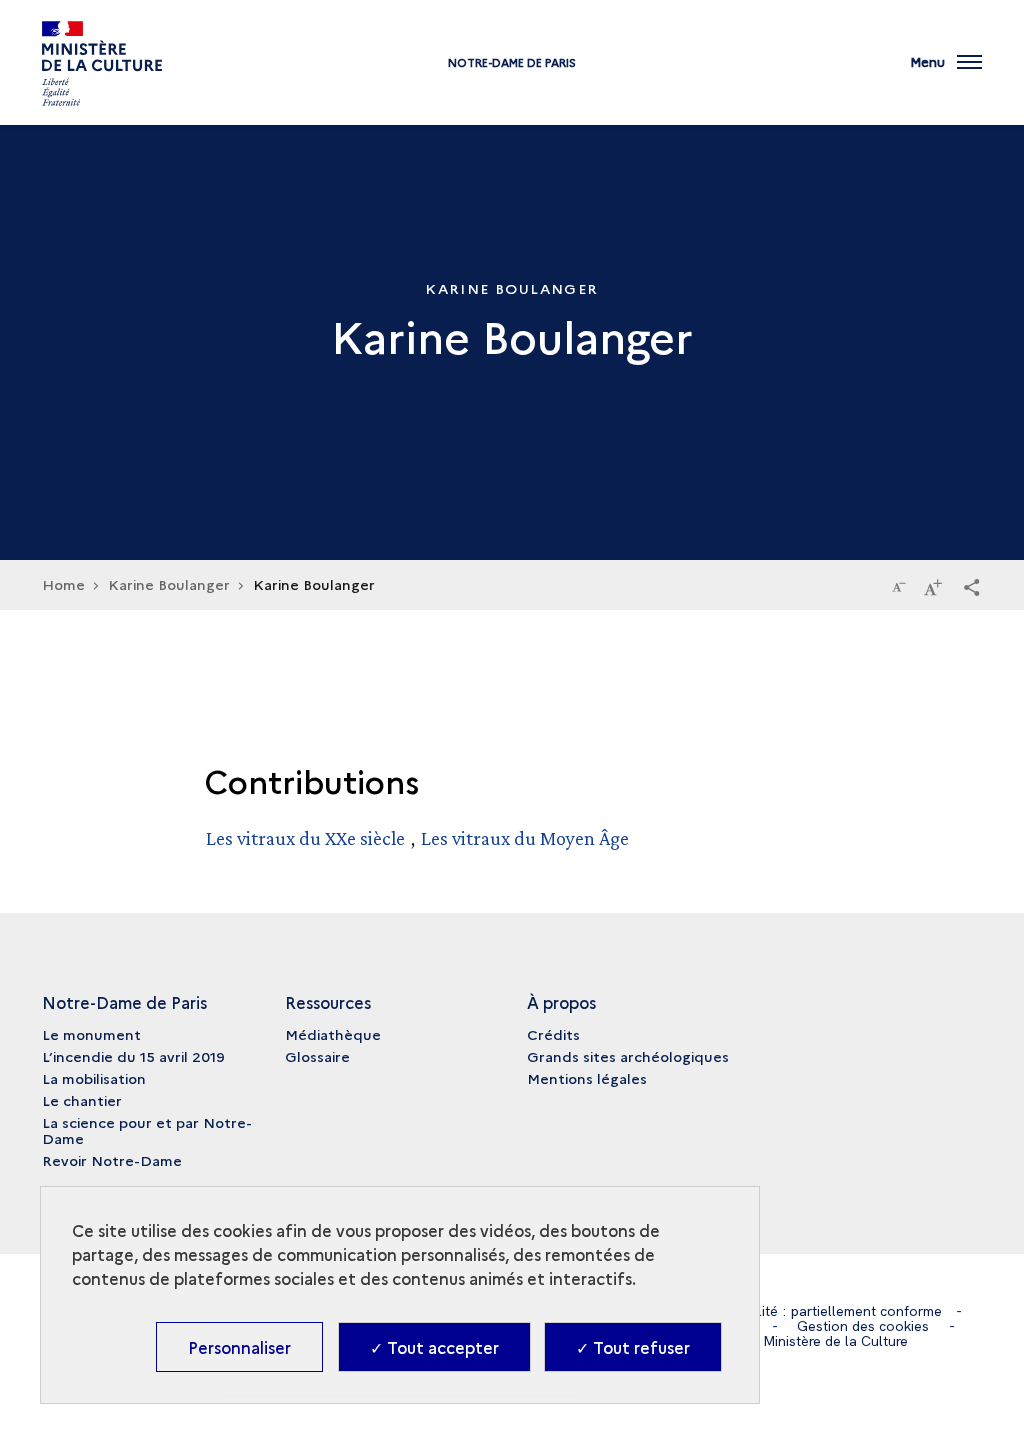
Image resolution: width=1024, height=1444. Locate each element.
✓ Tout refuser (633, 1347)
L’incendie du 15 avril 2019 (133, 1056)
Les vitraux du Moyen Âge (525, 838)
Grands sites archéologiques (628, 1056)
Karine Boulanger (169, 584)
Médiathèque (333, 1034)
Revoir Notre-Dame (112, 1160)
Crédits (553, 1034)
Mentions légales (587, 1078)
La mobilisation (94, 1078)
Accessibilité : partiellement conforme (820, 1311)
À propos (561, 1002)
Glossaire (317, 1056)
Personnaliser (239, 1347)
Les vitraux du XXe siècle (305, 838)
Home (63, 584)
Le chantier (82, 1100)
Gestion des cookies (863, 1326)
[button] (972, 586)
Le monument (91, 1034)
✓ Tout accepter (434, 1347)
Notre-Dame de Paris (512, 62)
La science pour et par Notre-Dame (147, 1130)
